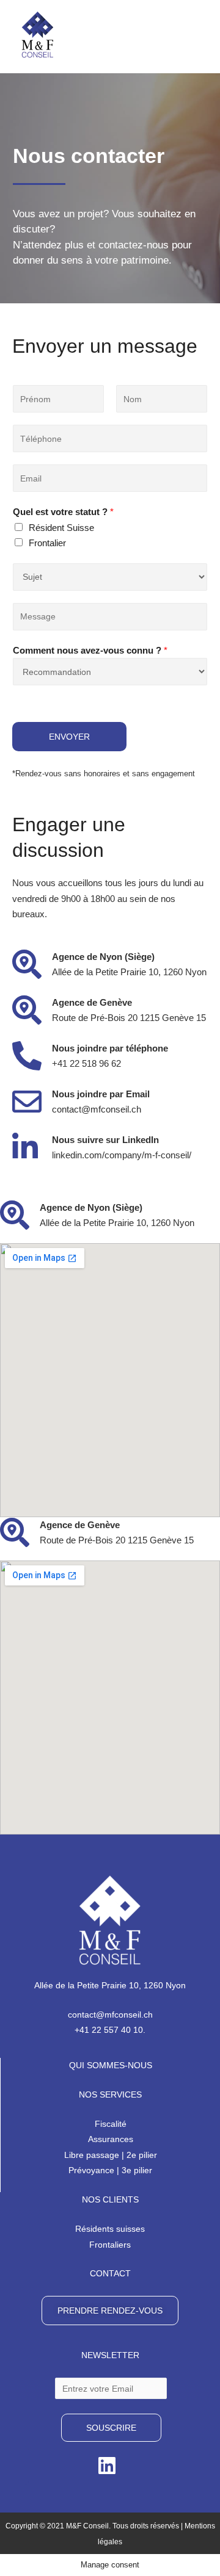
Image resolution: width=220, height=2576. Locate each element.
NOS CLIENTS (110, 2199)
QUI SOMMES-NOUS (111, 2065)
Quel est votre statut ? (63, 512)
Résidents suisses (110, 2229)
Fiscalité (111, 2124)
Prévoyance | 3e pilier (110, 2170)
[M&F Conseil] (38, 34)
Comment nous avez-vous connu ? (90, 650)
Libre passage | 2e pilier (111, 2155)
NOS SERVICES (110, 2094)
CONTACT (110, 2273)
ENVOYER (69, 737)
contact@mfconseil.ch (110, 2015)
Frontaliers (110, 2245)
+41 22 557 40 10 (109, 2030)
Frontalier (47, 543)
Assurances (111, 2139)
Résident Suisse (61, 528)
